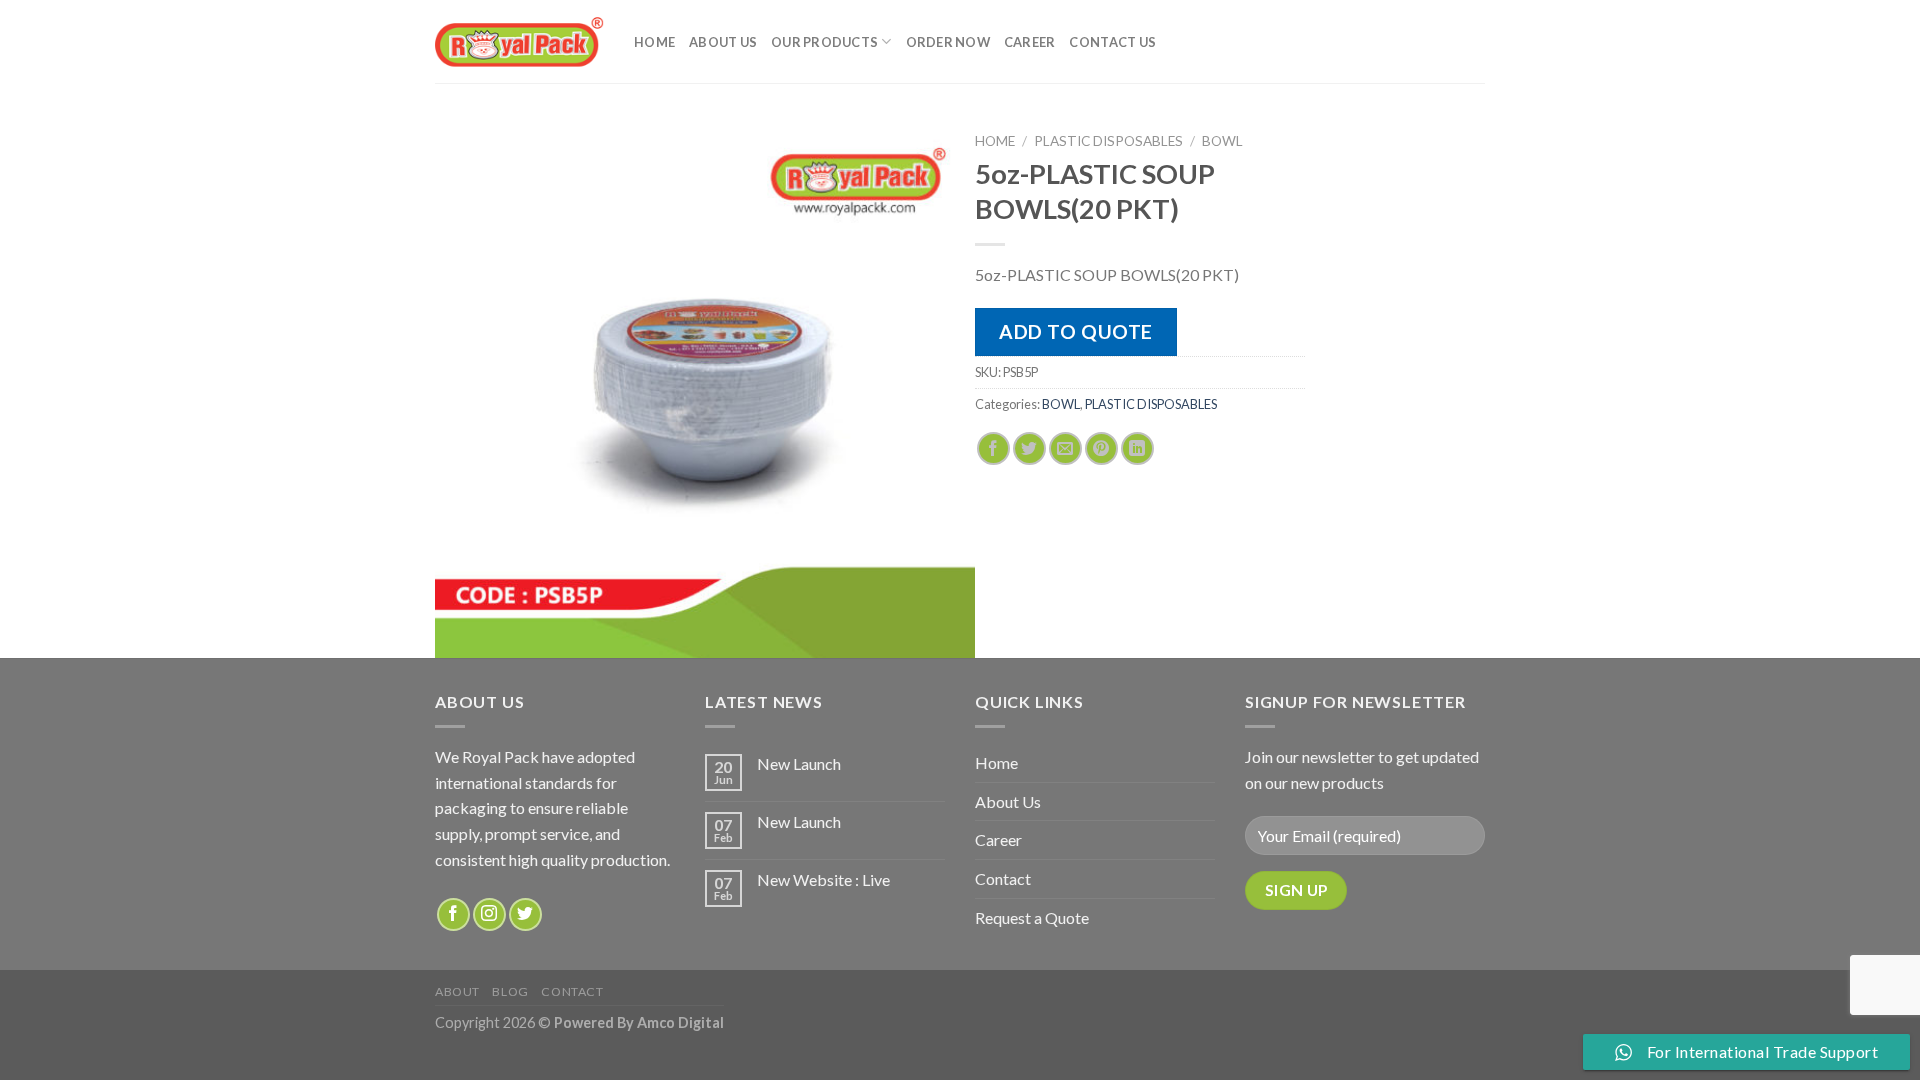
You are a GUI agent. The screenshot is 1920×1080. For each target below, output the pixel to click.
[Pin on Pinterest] (1101, 448)
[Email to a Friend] (1065, 448)
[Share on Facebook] (993, 448)
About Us (723, 42)
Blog (510, 991)
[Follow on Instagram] (489, 914)
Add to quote (1076, 331)
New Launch (799, 763)
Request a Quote (1032, 917)
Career (1030, 42)
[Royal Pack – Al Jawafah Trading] (519, 41)
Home (654, 42)
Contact (1003, 878)
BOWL (1222, 141)
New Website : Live (823, 879)
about (457, 991)
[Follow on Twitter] (525, 914)
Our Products (824, 42)
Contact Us (1112, 42)
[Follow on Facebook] (453, 914)
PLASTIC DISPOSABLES (1108, 141)
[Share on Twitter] (1029, 448)
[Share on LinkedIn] (1137, 448)
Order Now (948, 42)
